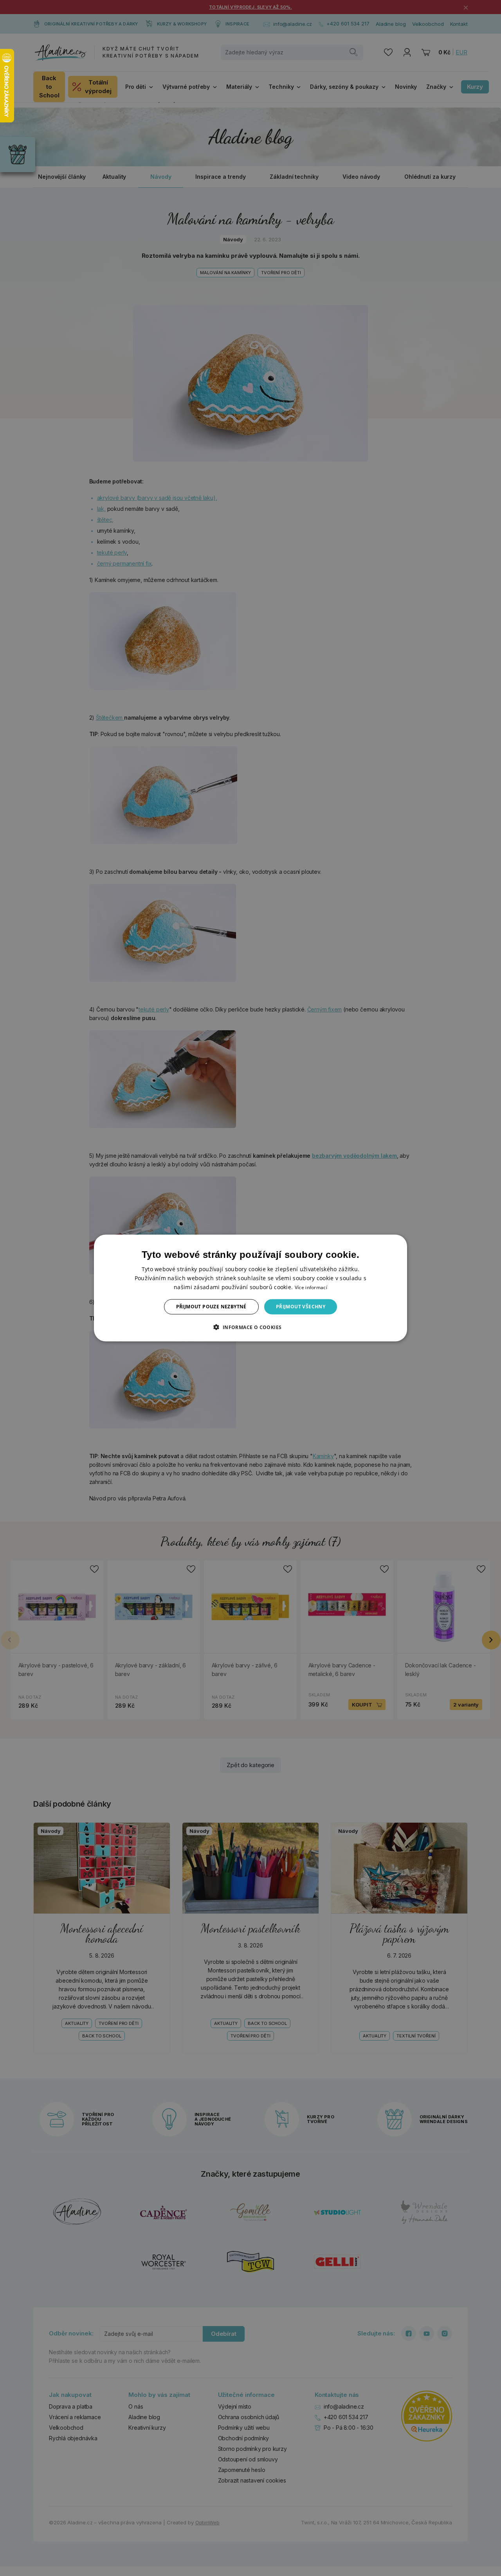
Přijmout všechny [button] (301, 1307)
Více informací (311, 1287)
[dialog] (250, 1288)
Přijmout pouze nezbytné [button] (211, 1307)
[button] (250, 1327)
